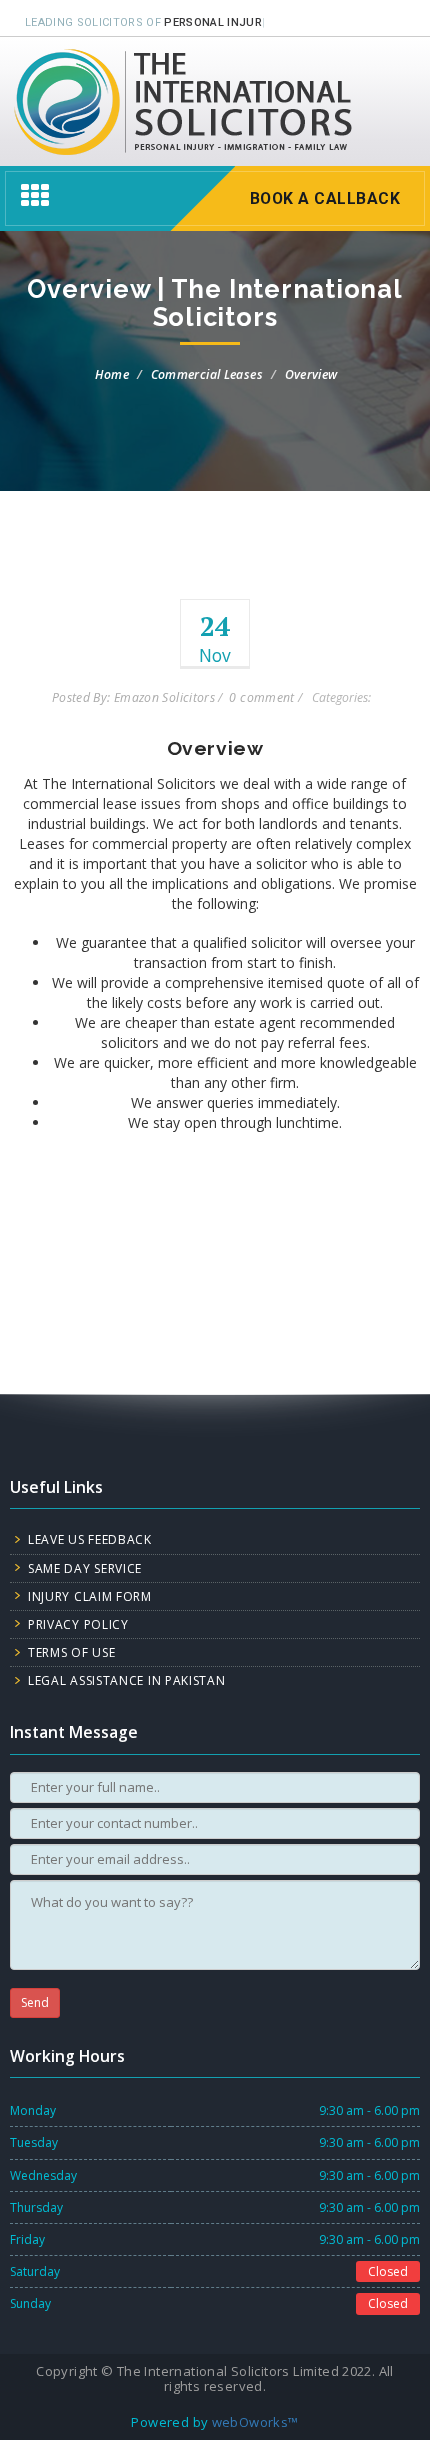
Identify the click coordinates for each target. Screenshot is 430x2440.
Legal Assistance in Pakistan (127, 1680)
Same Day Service (85, 1568)
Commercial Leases (207, 374)
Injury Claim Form (90, 1596)
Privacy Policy (78, 1624)
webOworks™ (255, 2422)
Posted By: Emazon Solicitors (133, 697)
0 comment (261, 697)
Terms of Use (71, 1652)
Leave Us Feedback (90, 1539)
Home (111, 374)
